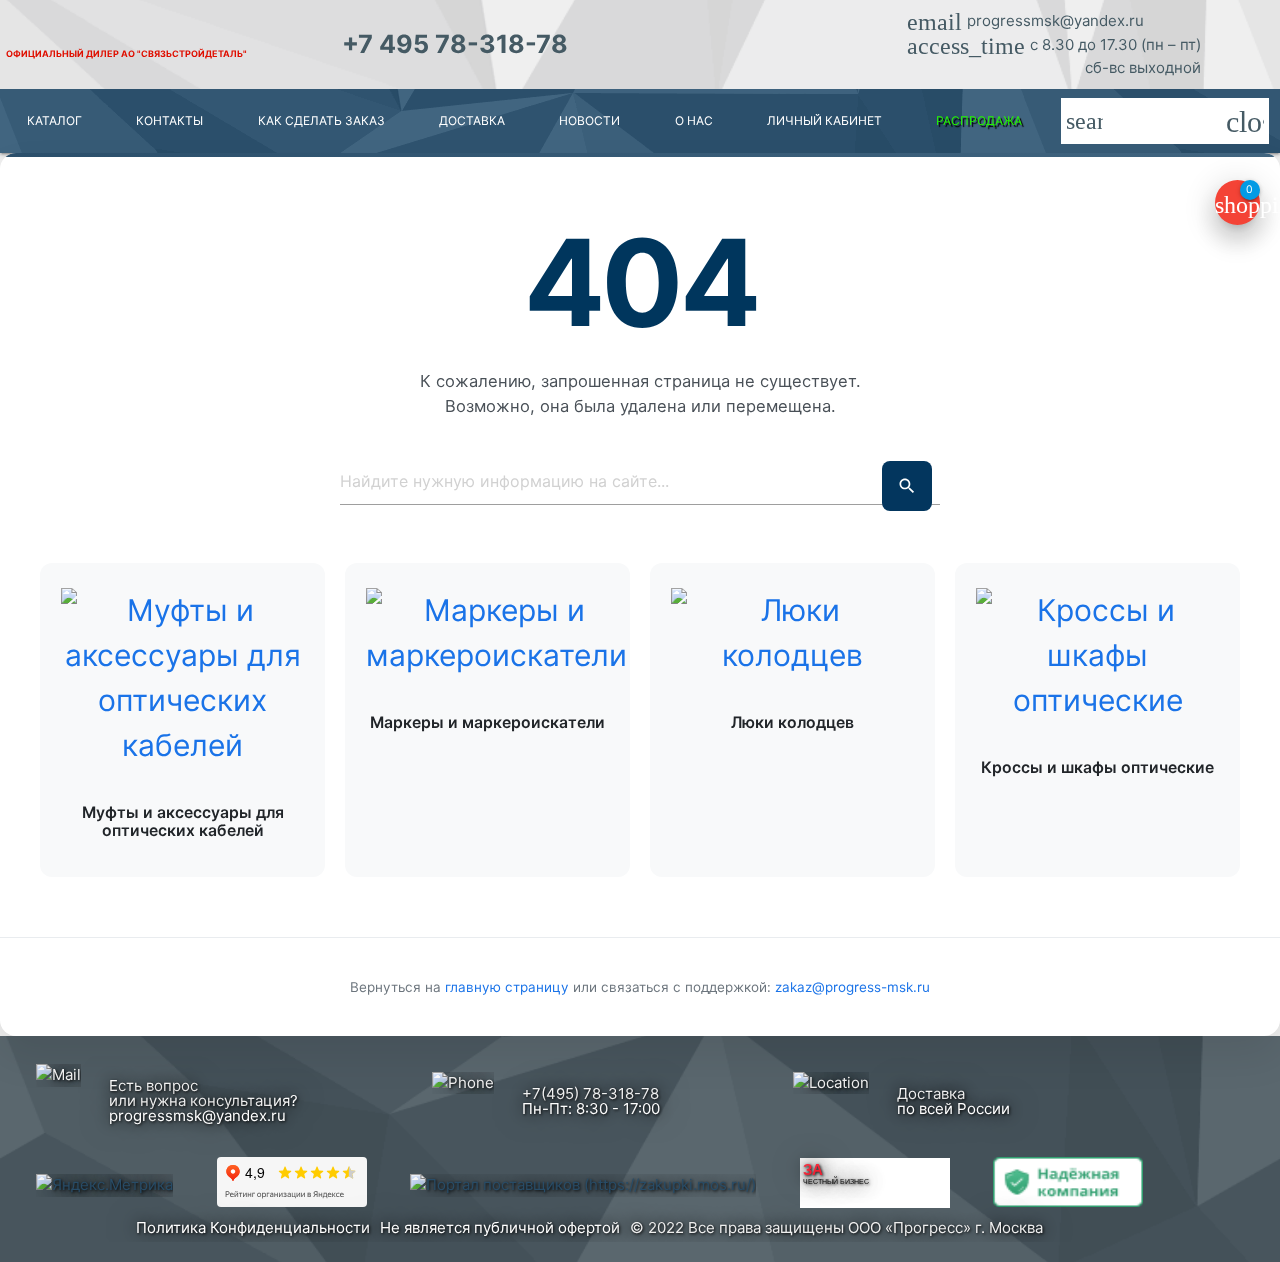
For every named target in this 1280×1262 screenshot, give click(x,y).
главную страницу (509, 987)
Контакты (169, 120)
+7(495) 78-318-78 (590, 1093)
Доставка (472, 120)
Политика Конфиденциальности (253, 1227)
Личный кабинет (824, 120)
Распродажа (979, 120)
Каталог (54, 120)
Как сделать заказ (321, 120)
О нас (694, 120)
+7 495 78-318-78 (455, 44)
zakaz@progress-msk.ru (852, 987)
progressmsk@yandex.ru (1055, 20)
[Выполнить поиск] (907, 486)
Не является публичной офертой (500, 1227)
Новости (589, 120)
